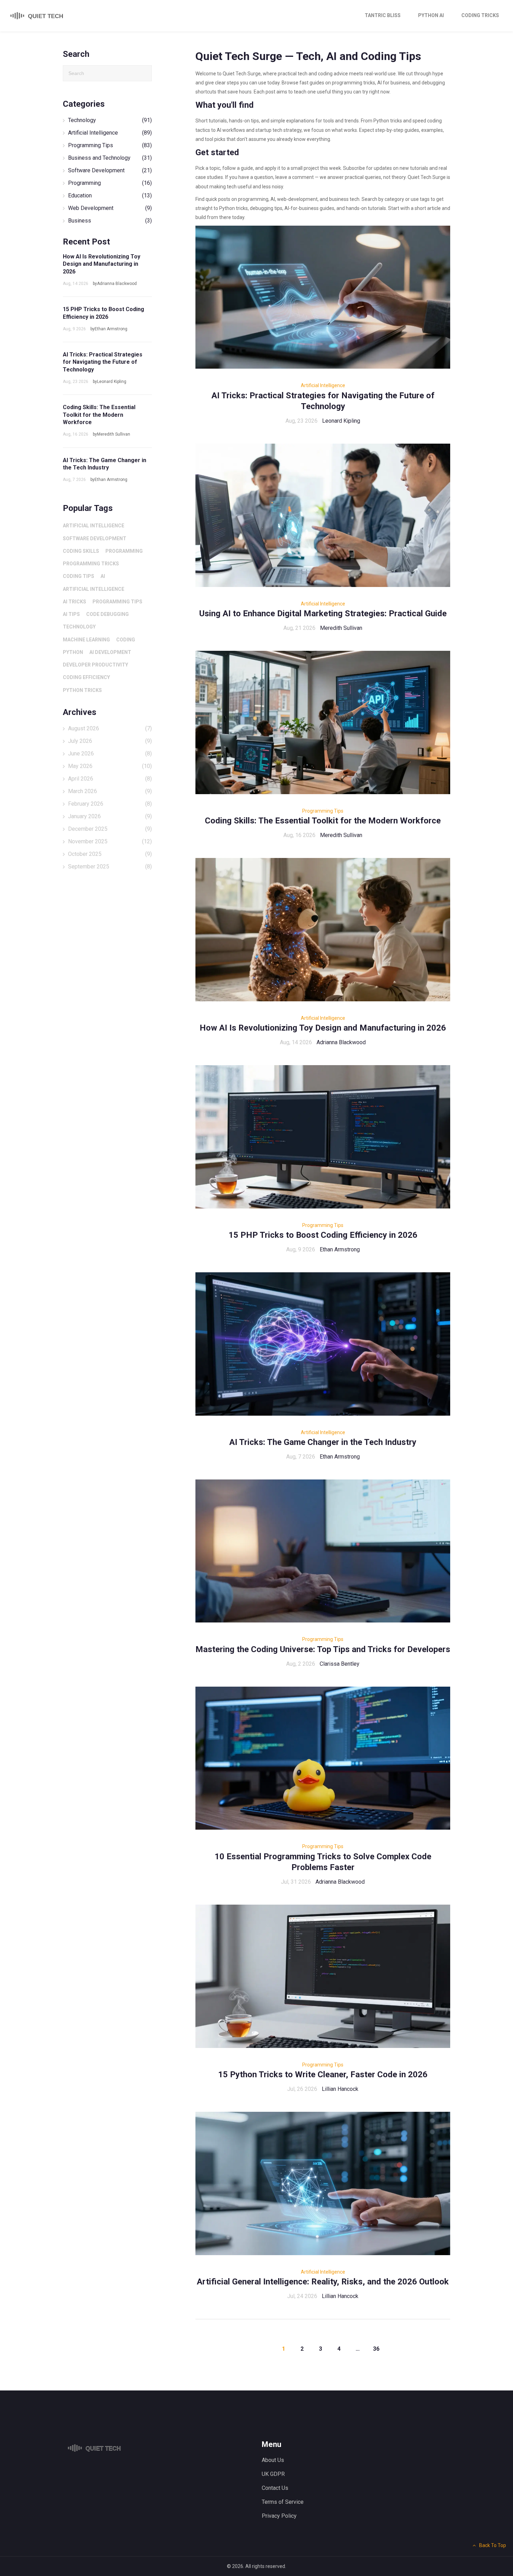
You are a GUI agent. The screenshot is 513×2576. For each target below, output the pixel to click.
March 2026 (110, 791)
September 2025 (110, 867)
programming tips (117, 602)
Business (110, 221)
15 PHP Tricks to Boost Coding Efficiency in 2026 (323, 1235)
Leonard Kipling (341, 421)
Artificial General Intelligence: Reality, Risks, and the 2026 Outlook (323, 2282)
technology (79, 627)
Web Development (110, 208)
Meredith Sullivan (341, 628)
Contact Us (275, 2488)
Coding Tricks (480, 15)
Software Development (110, 170)
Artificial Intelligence (323, 385)
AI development (110, 652)
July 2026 (110, 741)
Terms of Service (283, 2502)
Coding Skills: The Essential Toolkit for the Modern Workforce (323, 821)
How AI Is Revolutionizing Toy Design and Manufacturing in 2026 (323, 1028)
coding (126, 640)
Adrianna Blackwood (341, 1042)
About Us (273, 2460)
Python (73, 652)
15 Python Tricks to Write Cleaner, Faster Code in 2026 (323, 2074)
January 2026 (110, 816)
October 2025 (110, 854)
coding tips (79, 576)
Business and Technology (110, 158)
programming (124, 551)
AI (103, 576)
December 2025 (110, 829)
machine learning (86, 640)
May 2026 (110, 766)
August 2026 (110, 728)
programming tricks (91, 564)
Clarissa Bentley (340, 1664)
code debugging (107, 614)
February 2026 (110, 804)
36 (376, 2349)
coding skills (81, 551)
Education (110, 195)
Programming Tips (323, 811)
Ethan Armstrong (340, 1249)
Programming (110, 183)
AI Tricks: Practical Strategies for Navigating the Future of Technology (103, 362)
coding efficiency (86, 677)
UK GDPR (273, 2474)
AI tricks (75, 602)
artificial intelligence (94, 526)
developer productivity (95, 665)
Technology (110, 120)
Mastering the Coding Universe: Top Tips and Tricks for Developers (323, 1649)
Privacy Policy (279, 2516)
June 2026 (110, 754)
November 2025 (110, 841)
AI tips (71, 614)
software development (95, 538)
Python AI (431, 15)
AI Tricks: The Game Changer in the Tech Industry (323, 1442)
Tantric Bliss (383, 15)
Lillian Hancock (340, 2089)
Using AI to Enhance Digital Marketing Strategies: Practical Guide (323, 613)
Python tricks (82, 690)
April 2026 (110, 779)
